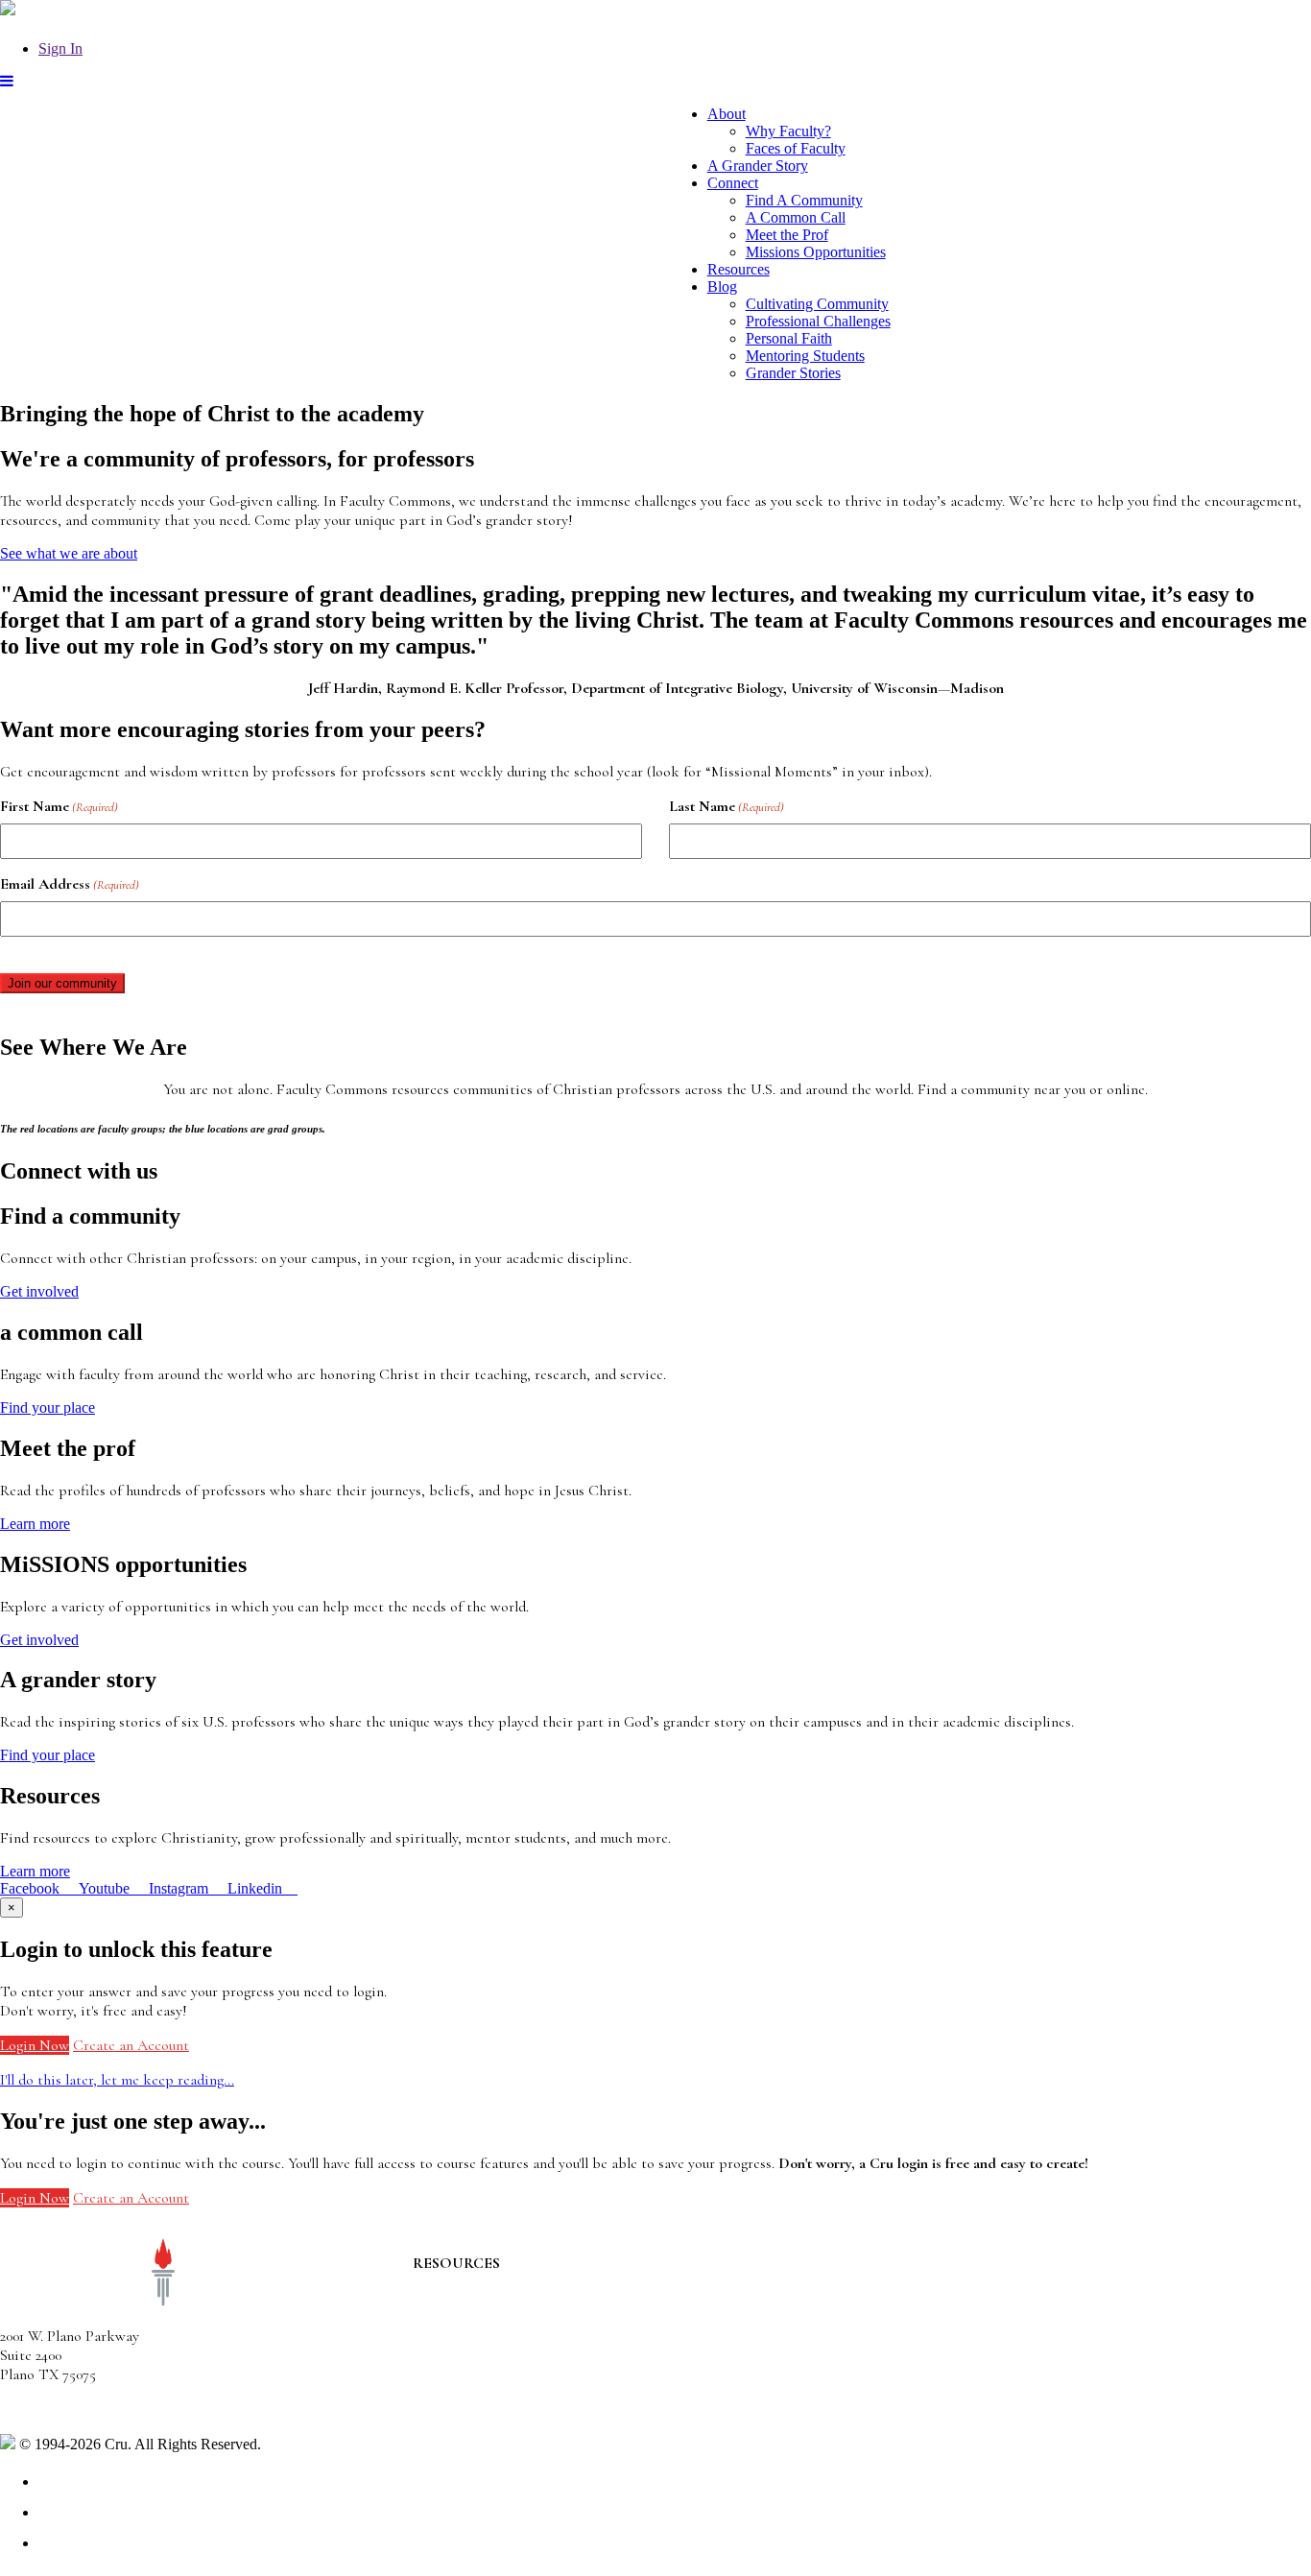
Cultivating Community (817, 304)
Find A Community (804, 200)
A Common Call (796, 217)
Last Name (727, 806)
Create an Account (131, 2045)
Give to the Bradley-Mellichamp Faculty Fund (553, 2374)
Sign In (60, 48)
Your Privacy (304, 2444)
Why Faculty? (788, 131)
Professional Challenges (818, 321)
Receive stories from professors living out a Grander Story (593, 2394)
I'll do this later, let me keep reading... (117, 2080)
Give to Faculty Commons (493, 2340)
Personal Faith (789, 338)
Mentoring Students (805, 356)
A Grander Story (758, 166)
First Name (59, 806)
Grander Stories (793, 373)
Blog (722, 286)
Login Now (35, 2045)
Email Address (70, 884)
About (727, 114)
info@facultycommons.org (79, 2409)
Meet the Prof (787, 235)
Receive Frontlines (471, 2321)
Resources (739, 269)
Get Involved (452, 2302)
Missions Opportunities (816, 252)
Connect (733, 183)
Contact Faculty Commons (496, 2282)
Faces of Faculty (796, 148)
